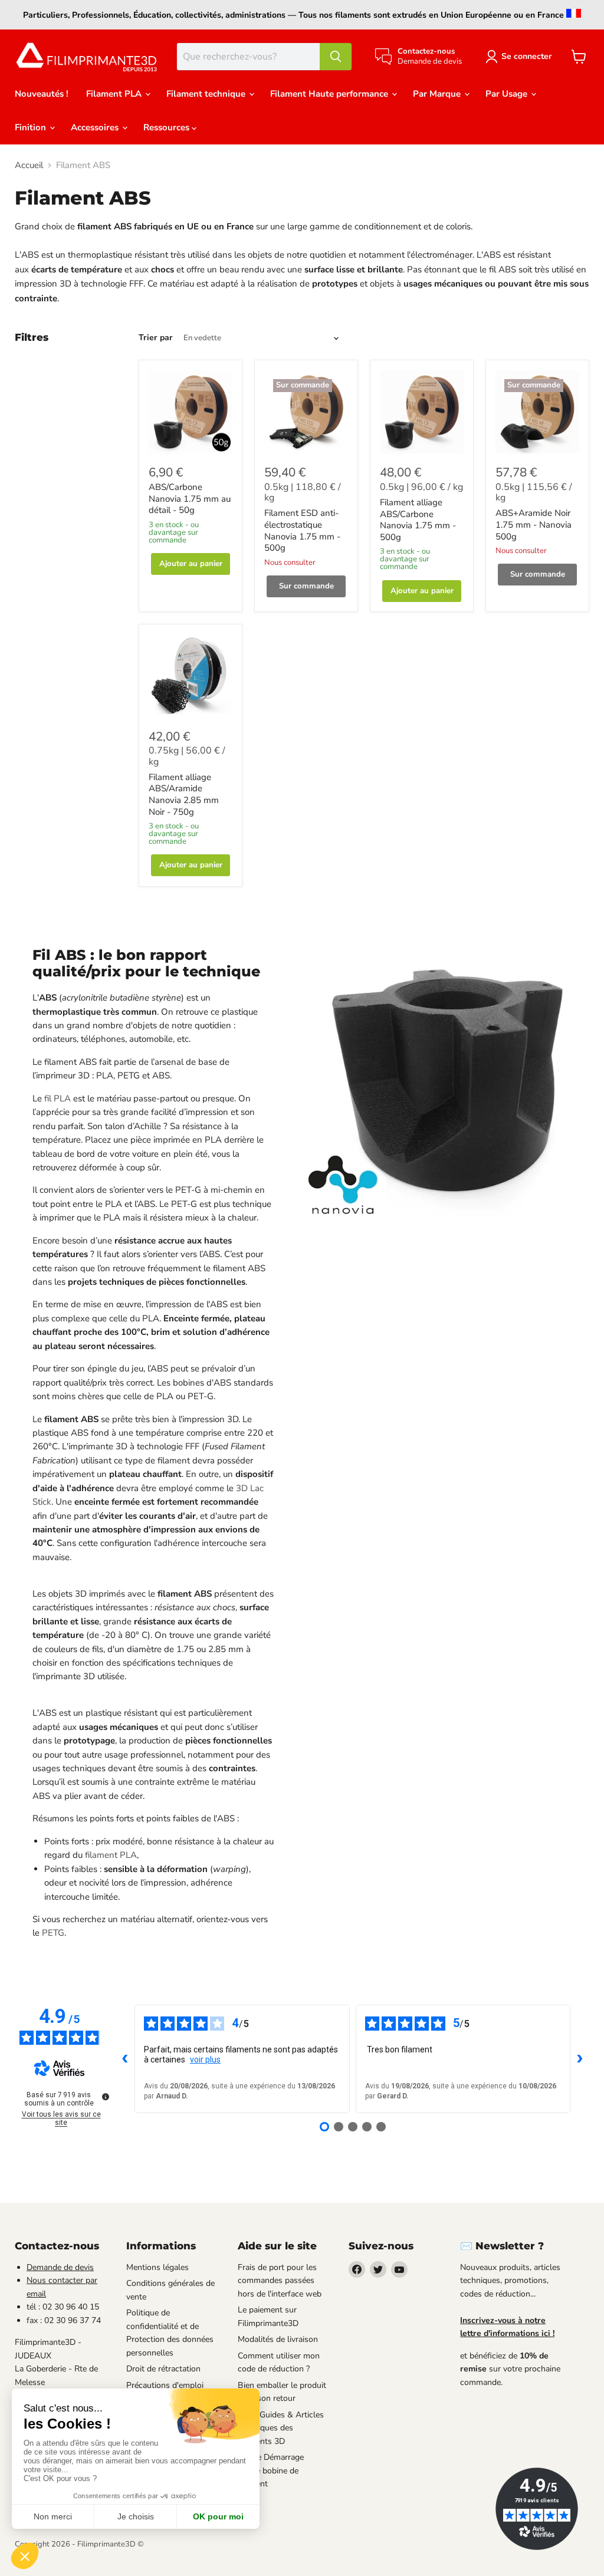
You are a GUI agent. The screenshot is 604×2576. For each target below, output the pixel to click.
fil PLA (58, 1098)
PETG (53, 1933)
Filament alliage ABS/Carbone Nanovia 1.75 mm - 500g (418, 520)
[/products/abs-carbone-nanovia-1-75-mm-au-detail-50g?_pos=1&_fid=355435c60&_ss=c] (191, 412)
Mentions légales (157, 2267)
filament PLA (111, 1855)
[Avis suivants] (580, 2059)
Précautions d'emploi (165, 2385)
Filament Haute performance (330, 94)
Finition (32, 127)
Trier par (156, 338)
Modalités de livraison (278, 2339)
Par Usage (508, 94)
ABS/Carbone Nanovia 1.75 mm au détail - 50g (190, 499)
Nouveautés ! (42, 94)
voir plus (205, 2060)
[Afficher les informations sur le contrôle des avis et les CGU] (106, 2097)
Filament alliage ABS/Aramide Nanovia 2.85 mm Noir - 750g (184, 794)
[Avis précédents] (125, 2059)
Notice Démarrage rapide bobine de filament (271, 2470)
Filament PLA (115, 94)
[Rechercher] (336, 57)
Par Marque (438, 94)
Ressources (168, 127)
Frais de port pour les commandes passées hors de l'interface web (280, 2281)
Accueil (29, 165)
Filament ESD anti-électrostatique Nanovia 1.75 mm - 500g (302, 530)
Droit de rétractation (163, 2369)
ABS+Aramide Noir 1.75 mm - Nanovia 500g (534, 524)
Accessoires (96, 127)
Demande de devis (60, 2267)
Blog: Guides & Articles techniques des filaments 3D (281, 2428)
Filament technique (207, 94)
